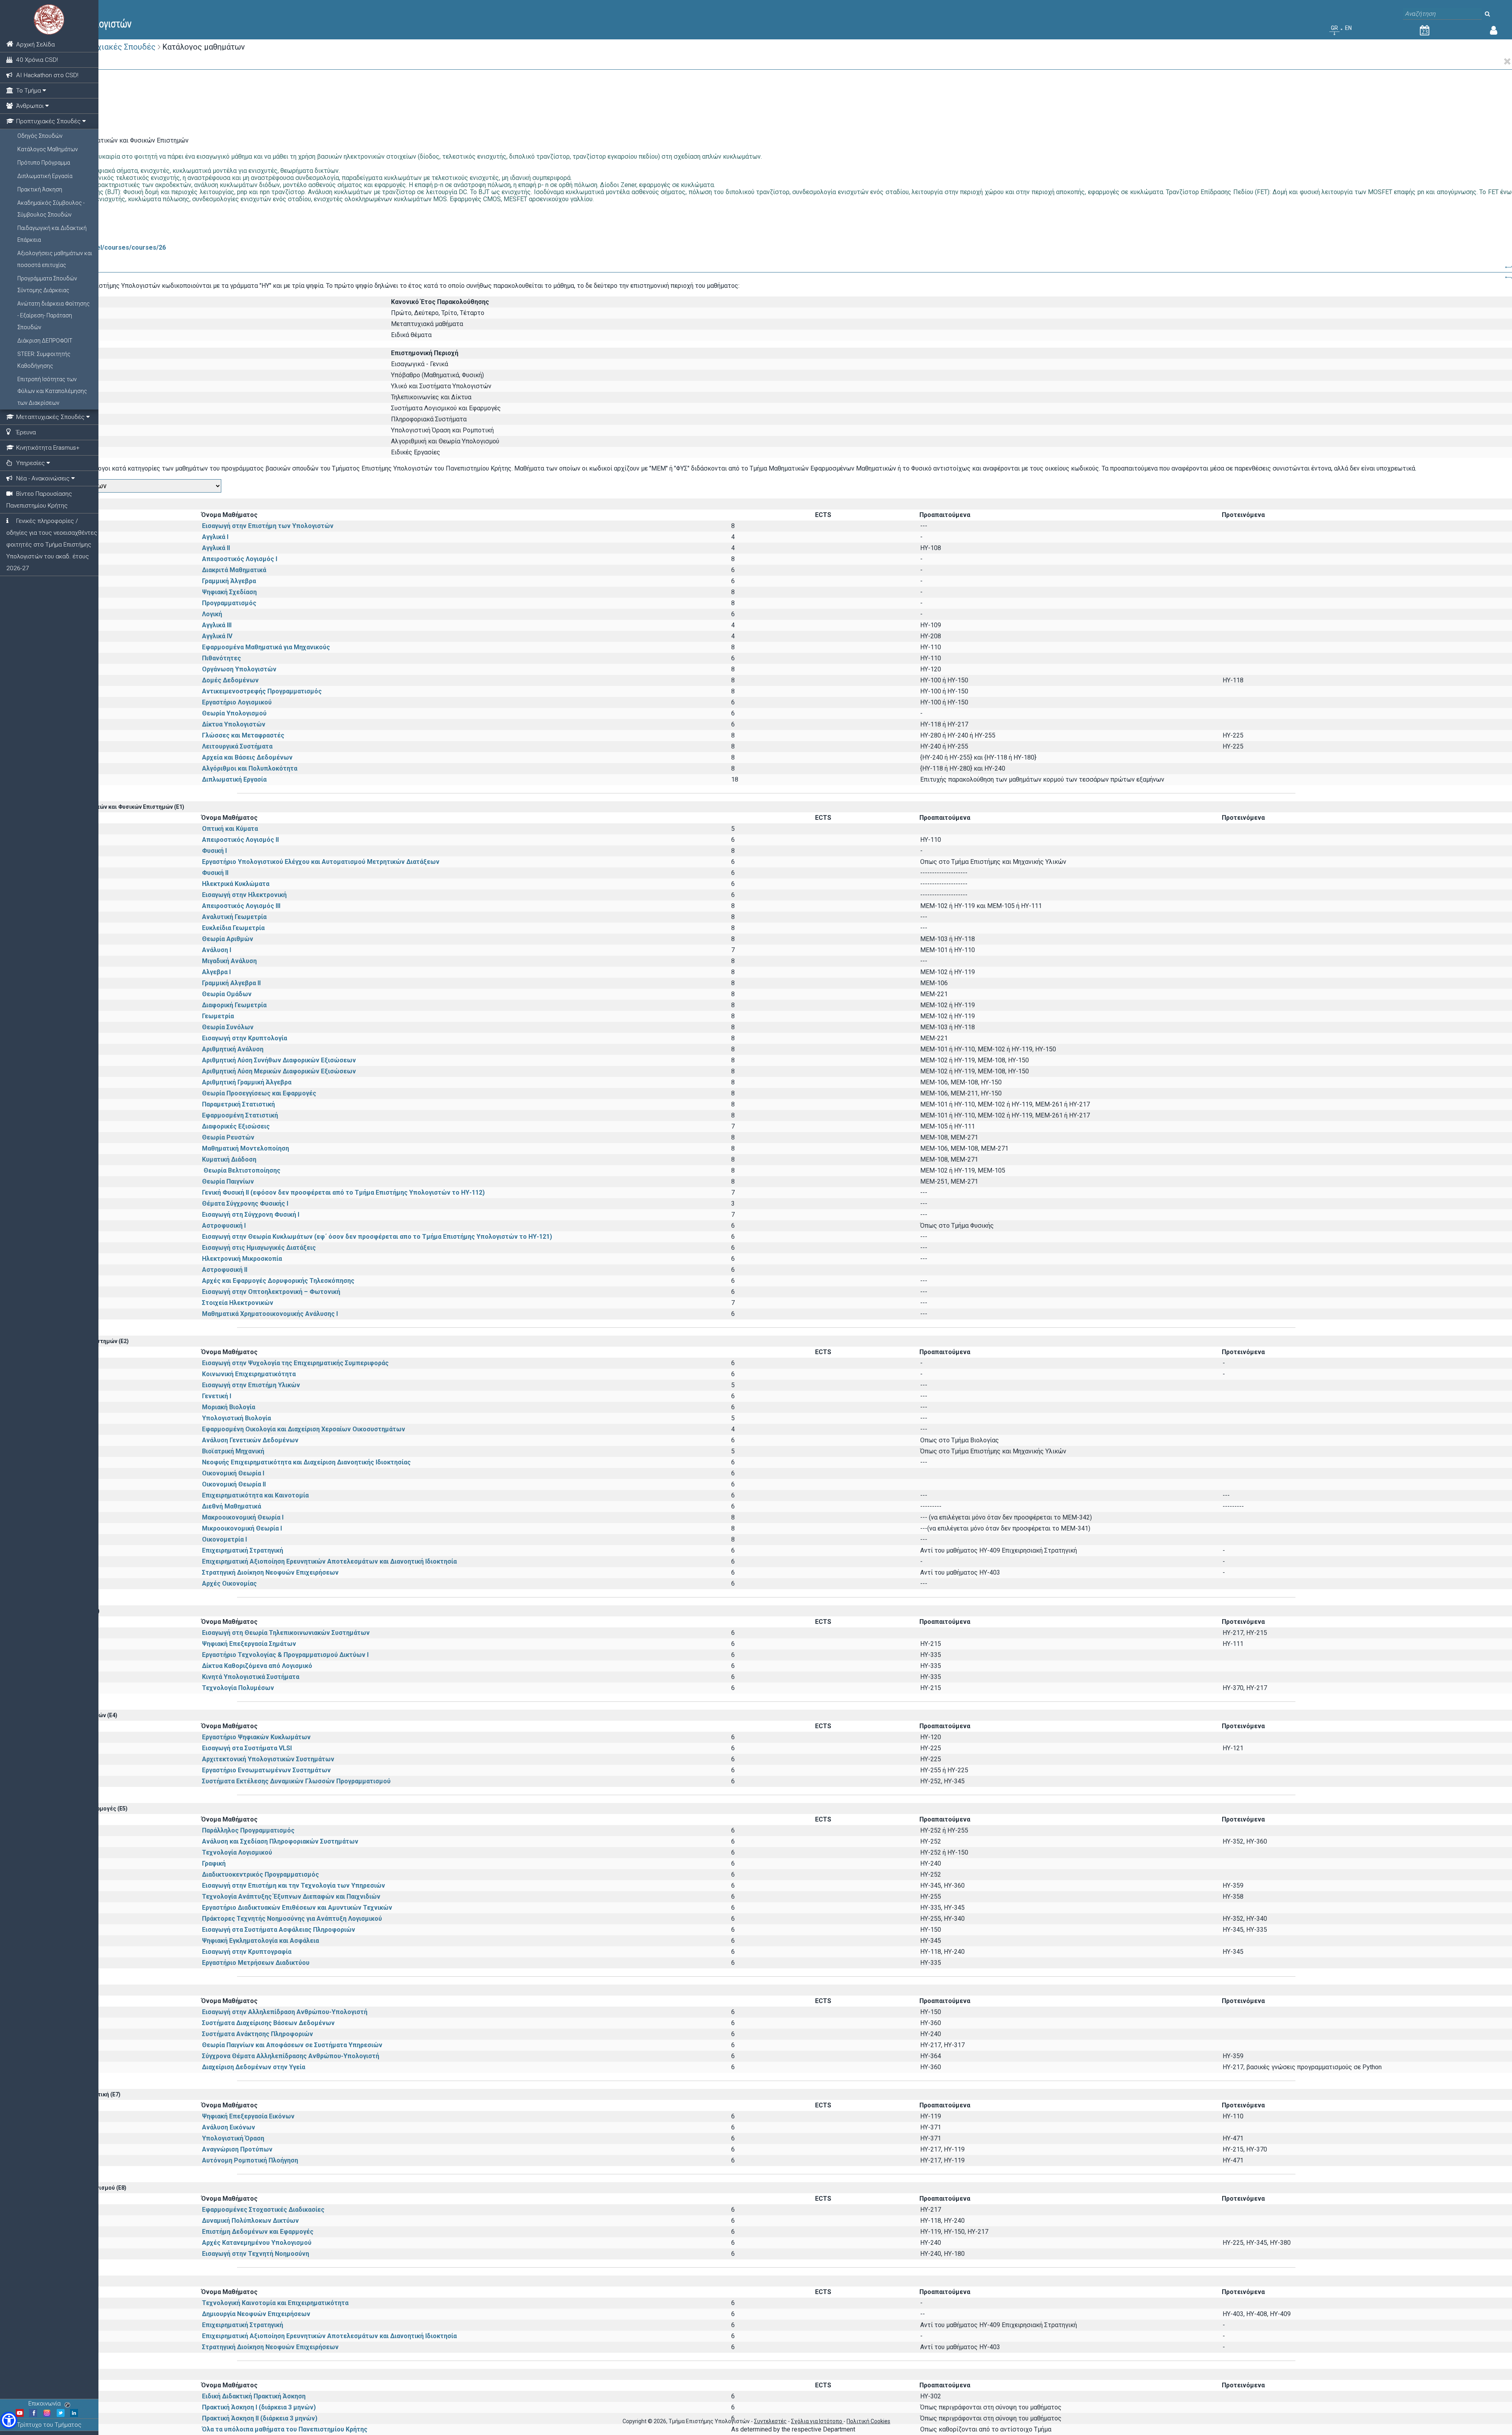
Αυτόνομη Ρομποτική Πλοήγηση (250, 2160)
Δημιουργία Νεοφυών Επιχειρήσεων (256, 2314)
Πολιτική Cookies (868, 2421)
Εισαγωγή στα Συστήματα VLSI (247, 1748)
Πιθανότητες (221, 658)
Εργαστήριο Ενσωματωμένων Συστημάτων (266, 1770)
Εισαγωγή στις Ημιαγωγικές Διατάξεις (259, 1248)
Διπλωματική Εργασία (45, 176)
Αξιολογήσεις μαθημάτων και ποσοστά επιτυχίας (55, 259)
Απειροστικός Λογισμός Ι (240, 559)
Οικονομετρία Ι (224, 1539)
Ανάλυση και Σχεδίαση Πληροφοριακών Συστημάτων (280, 1841)
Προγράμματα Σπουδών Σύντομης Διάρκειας (47, 284)
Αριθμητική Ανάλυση (233, 1049)
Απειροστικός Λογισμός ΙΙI (241, 906)
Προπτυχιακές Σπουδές (112, 47)
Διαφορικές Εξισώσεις (236, 1126)
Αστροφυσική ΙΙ (225, 1270)
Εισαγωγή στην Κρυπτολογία (245, 1038)
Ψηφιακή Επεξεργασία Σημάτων (249, 1644)
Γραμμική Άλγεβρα (229, 581)
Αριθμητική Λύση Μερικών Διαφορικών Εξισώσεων (279, 1071)
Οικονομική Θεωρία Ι (233, 1473)
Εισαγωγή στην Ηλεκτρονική (244, 895)
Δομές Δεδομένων (230, 680)
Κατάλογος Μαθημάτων (48, 149)
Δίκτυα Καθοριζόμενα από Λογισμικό (257, 1666)
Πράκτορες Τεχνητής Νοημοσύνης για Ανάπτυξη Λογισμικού (292, 1919)
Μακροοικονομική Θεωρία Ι (243, 1517)
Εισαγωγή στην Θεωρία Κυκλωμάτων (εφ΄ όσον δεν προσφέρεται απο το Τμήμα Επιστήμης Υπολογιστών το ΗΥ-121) (377, 1237)
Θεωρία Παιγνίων (228, 1181)
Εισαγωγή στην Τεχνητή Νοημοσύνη (256, 2254)
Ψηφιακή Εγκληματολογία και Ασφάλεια (260, 1941)
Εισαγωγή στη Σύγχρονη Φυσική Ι (251, 1215)
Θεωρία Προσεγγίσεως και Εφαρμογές (259, 1093)
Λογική (212, 614)
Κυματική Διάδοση (229, 1159)
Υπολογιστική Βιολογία (236, 1418)
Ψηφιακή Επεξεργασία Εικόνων (248, 2116)
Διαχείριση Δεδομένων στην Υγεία (254, 2067)
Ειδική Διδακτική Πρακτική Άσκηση (254, 2396)
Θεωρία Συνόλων (228, 1027)
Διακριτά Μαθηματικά (234, 570)
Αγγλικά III (217, 625)
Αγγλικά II (216, 548)
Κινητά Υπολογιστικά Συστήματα (251, 1677)
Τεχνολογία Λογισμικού (237, 1852)
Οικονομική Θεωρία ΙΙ (234, 1484)
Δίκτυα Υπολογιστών (234, 724)
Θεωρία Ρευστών (228, 1137)
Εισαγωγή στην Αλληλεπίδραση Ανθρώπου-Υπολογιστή (285, 2012)
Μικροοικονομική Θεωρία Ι (242, 1528)
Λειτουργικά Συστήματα (237, 746)
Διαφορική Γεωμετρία (234, 1005)
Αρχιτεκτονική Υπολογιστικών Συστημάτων (268, 1759)
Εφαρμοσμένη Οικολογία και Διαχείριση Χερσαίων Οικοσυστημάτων (304, 1429)
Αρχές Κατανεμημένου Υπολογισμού (257, 2243)
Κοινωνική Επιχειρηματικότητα (249, 1374)
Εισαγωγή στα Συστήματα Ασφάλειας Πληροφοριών (279, 1930)
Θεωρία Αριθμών (228, 939)
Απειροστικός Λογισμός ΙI (240, 840)
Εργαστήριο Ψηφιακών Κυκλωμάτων (256, 1737)
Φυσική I (214, 851)
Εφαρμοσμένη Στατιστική (240, 1115)
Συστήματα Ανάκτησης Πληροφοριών (258, 2034)
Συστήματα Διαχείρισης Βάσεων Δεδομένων (268, 2023)
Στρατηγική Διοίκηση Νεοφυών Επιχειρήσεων (270, 1572)
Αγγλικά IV (217, 636)
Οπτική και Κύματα (230, 829)
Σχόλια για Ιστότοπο (817, 2421)
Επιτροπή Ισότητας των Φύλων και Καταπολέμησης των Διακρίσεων (52, 391)
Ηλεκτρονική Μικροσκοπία (242, 1259)
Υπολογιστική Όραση (233, 2138)
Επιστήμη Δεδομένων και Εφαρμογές (258, 2232)
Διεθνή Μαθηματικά (232, 1506)
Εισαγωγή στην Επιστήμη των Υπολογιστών (268, 526)
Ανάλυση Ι (217, 950)
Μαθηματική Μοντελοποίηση (246, 1148)
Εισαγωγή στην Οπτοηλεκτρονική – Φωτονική (271, 1292)
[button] (9, 2420)
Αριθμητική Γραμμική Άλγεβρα (247, 1082)
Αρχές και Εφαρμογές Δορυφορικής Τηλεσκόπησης (278, 1281)
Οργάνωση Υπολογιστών (239, 669)
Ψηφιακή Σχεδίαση (229, 592)
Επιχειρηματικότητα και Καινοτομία (255, 1495)
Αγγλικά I (215, 537)
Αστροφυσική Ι (224, 1226)
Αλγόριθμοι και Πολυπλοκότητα (250, 768)
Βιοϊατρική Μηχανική (233, 1451)
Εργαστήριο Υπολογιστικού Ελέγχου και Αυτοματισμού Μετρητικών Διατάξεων (321, 862)
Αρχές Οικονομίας (229, 1583)
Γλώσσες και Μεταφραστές (243, 735)
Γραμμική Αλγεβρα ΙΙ (231, 983)
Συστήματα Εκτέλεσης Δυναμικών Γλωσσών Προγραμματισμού (296, 1781)
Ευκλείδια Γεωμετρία (233, 928)
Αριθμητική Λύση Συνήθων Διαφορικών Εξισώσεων (279, 1060)
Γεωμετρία (218, 1016)
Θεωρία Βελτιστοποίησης (248, 1170)
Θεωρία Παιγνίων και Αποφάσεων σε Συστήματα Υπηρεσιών (292, 2045)
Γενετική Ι (217, 1396)
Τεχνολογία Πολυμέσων (238, 1688)
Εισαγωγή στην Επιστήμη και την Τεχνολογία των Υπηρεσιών (294, 1886)
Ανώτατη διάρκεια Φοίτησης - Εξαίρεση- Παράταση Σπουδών (54, 315)
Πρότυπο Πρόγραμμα (44, 163)
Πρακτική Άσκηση (40, 189)
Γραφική (214, 1863)
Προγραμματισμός (229, 603)
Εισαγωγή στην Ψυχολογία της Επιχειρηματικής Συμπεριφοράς (295, 1363)
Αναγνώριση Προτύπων (237, 2149)
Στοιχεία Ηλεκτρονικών (238, 1303)
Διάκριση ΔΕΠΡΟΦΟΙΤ (45, 341)
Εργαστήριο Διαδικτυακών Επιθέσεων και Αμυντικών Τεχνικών (297, 1908)
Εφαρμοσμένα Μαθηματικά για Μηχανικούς (266, 647)
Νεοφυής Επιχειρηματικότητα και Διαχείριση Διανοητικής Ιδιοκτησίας (306, 1462)
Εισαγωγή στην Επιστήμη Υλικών (251, 1385)
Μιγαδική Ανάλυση (229, 961)
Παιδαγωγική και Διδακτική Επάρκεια (52, 234)
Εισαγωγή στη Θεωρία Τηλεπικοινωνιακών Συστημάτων (286, 1633)
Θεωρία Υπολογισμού (234, 713)
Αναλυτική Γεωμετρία (234, 917)
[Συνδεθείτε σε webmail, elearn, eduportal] (1494, 32)
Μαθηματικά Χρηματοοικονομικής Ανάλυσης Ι (270, 1314)
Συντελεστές (770, 2421)
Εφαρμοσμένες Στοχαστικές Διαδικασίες (263, 2210)
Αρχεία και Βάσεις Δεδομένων (247, 757)
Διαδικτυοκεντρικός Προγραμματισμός (260, 1874)
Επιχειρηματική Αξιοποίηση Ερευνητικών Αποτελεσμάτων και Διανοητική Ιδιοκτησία (329, 1561)
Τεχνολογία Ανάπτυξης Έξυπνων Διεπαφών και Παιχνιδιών (291, 1897)
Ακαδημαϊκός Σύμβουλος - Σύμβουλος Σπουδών (51, 209)
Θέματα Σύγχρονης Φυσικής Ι (245, 1204)
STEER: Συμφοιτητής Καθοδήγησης (44, 360)
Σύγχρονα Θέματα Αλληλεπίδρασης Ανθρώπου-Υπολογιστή (291, 2056)
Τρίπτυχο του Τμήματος (49, 2425)
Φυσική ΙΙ (215, 873)
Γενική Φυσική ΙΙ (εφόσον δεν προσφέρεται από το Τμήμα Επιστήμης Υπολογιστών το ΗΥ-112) (343, 1192)
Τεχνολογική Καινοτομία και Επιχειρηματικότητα (275, 2303)
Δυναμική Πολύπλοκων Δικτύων (250, 2221)
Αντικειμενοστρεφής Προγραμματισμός (262, 691)
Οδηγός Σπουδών (40, 136)
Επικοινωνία (44, 2403)
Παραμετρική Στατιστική (238, 1104)
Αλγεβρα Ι (216, 972)
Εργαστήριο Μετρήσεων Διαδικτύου (256, 1963)
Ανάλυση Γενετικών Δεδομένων (250, 1440)
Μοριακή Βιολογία (229, 1407)
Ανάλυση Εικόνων (229, 2127)
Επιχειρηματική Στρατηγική (243, 1550)
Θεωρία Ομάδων (227, 994)
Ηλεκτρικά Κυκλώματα (263, 884)
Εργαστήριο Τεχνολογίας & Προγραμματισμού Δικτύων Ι (285, 1655)
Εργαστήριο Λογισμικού (237, 702)
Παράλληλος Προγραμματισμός (248, 1830)
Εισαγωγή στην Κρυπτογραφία (247, 1952)
